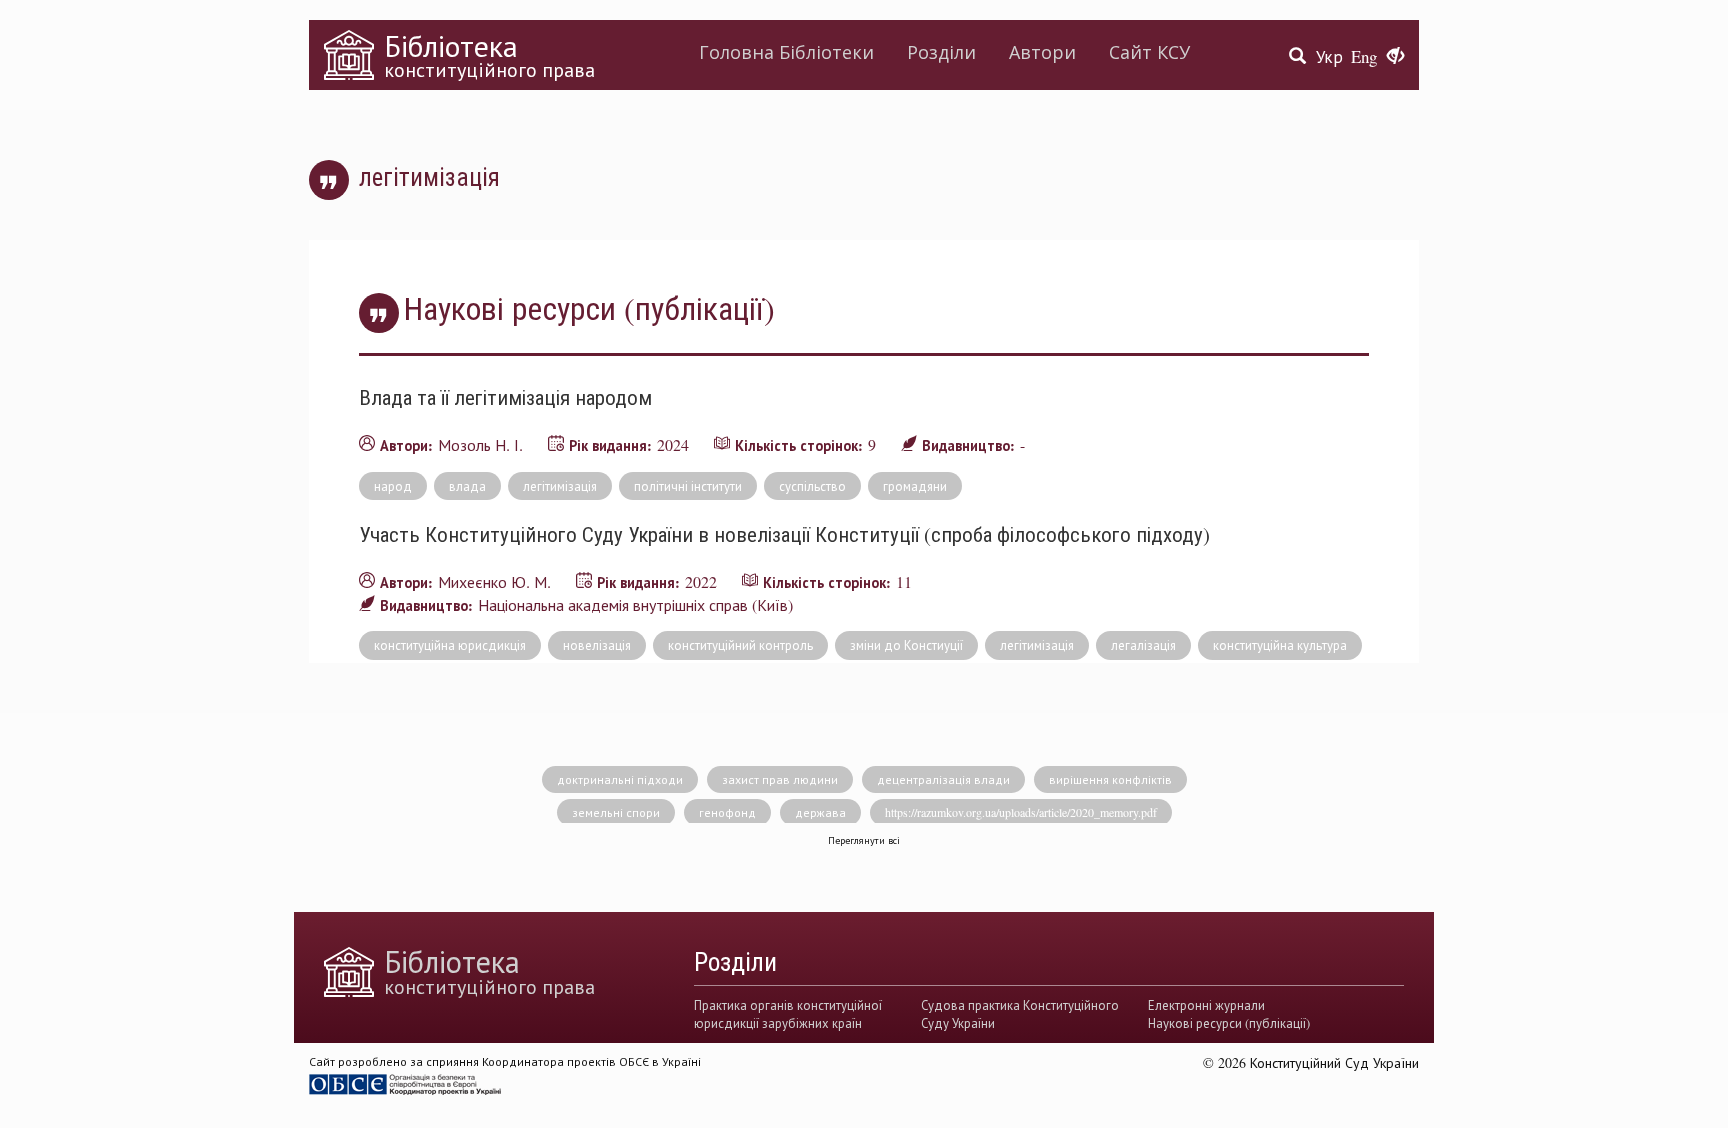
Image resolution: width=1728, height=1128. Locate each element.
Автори (1042, 52)
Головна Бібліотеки (786, 52)
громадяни (915, 486)
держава (820, 812)
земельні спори (616, 812)
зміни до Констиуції (906, 645)
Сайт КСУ (1149, 52)
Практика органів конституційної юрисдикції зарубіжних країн (788, 1014)
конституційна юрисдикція (450, 645)
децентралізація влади (943, 779)
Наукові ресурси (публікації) (1229, 1023)
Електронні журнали (1206, 1005)
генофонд (727, 812)
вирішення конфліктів (1110, 779)
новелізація (597, 645)
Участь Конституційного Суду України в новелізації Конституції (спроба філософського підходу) (784, 534)
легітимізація (560, 486)
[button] (1395, 57)
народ (393, 486)
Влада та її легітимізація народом (505, 397)
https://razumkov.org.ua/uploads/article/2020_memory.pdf (1021, 812)
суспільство (812, 486)
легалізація (1143, 645)
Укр (1329, 56)
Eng (1364, 56)
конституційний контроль (740, 645)
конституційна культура (1280, 645)
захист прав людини (780, 779)
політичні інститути (688, 486)
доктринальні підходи (620, 779)
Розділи (941, 52)
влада (467, 486)
